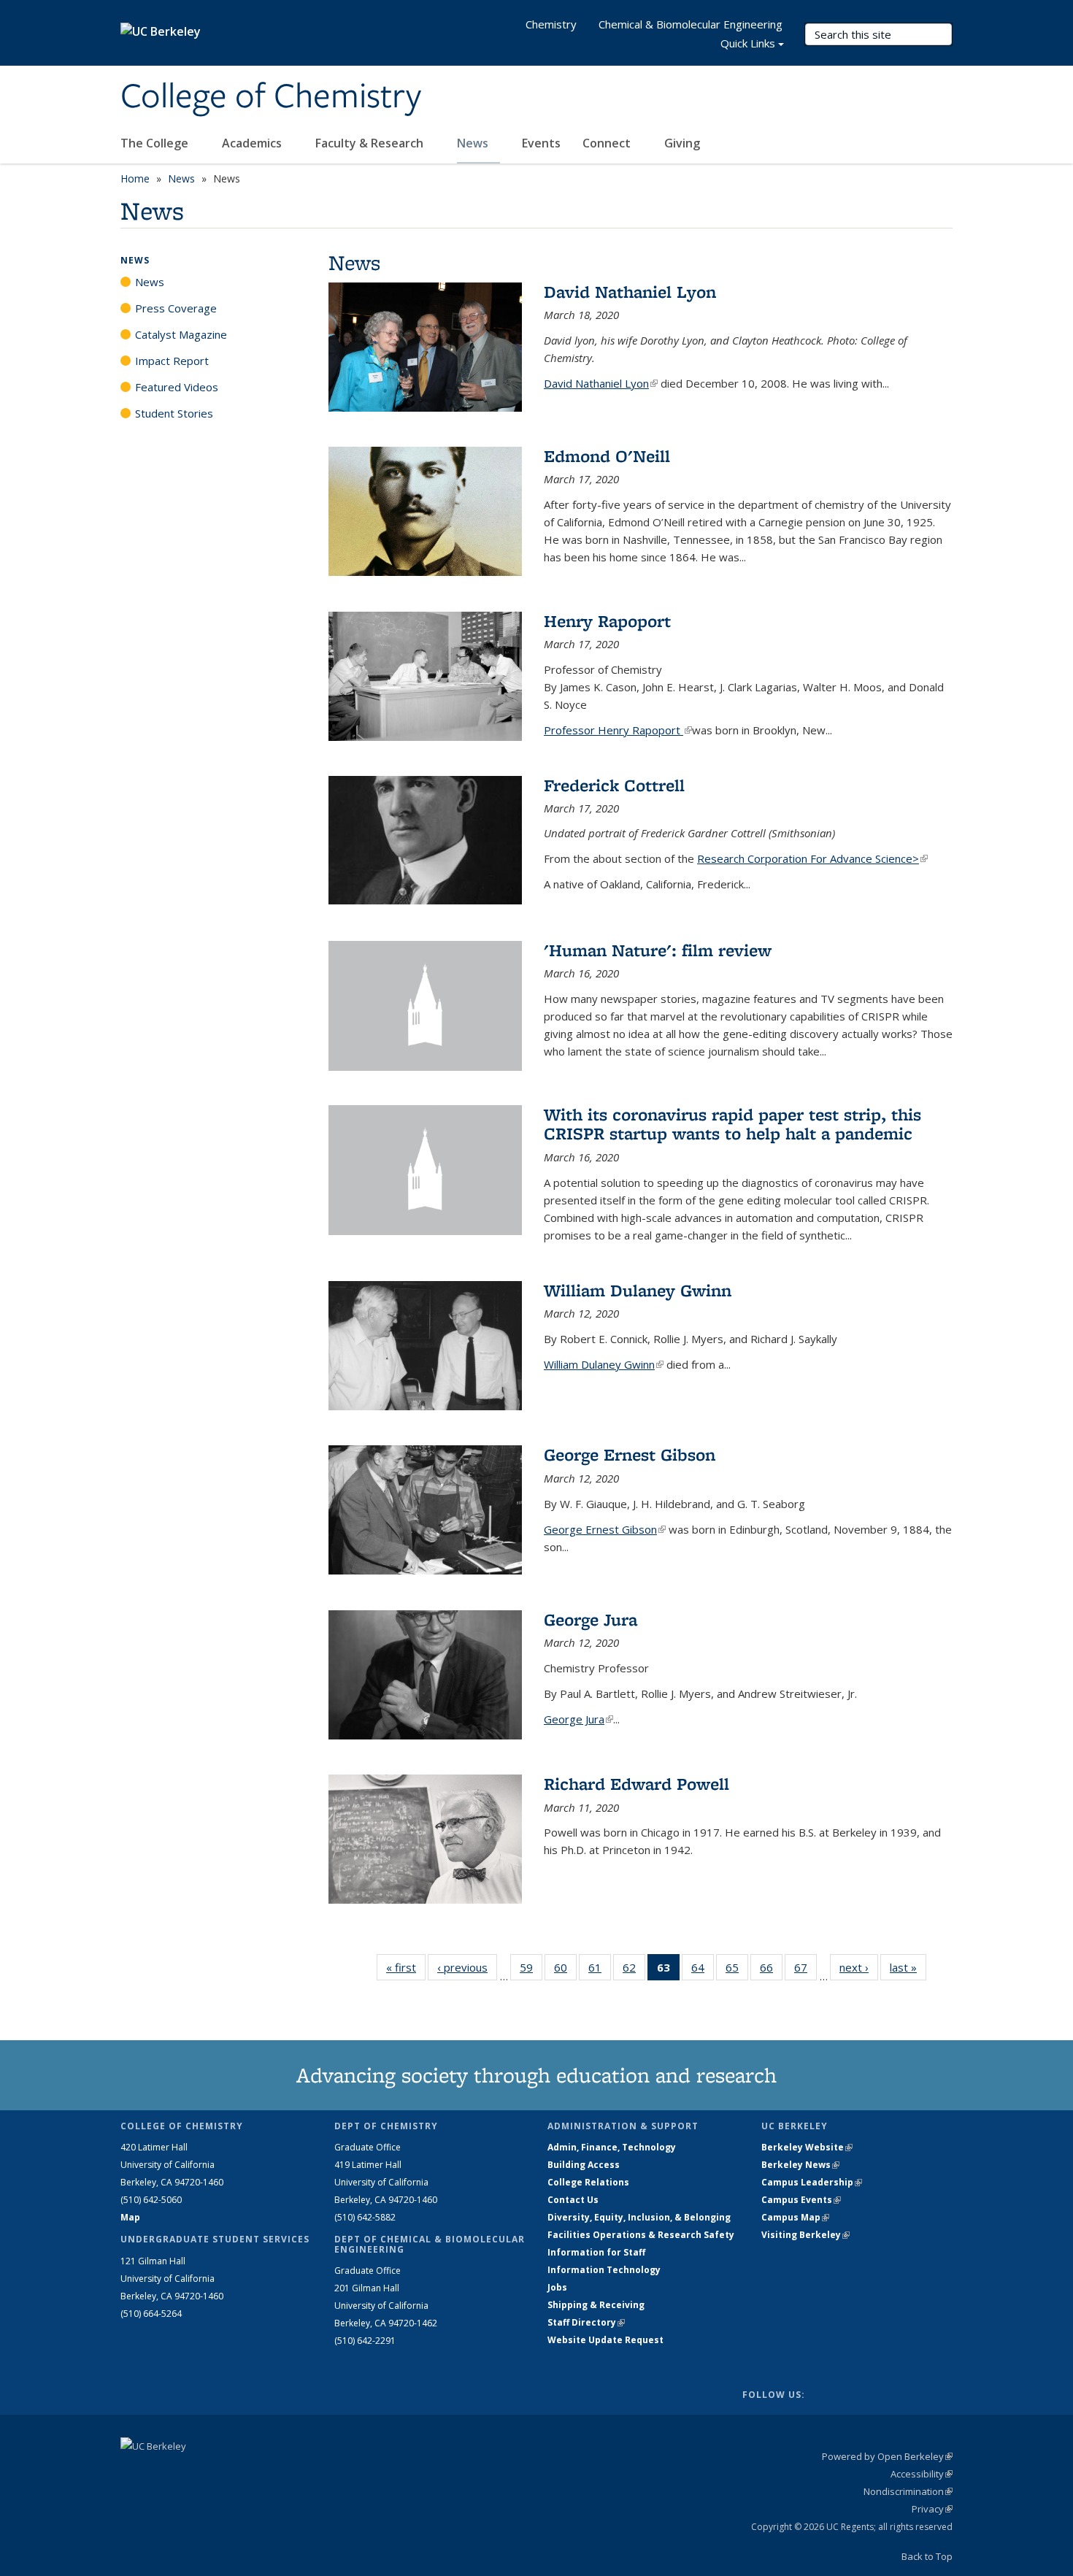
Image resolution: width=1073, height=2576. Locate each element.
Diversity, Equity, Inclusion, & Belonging (639, 2217)
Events (541, 143)
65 (737, 1971)
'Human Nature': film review (658, 950)
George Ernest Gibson (630, 1454)
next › (859, 1967)
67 (805, 1971)
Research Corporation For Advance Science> (812, 858)
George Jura (591, 1619)
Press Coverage (176, 308)
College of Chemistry (271, 97)
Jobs (557, 2287)
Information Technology (604, 2270)
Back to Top (927, 2556)
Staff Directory (586, 2322)
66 (771, 1971)
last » (908, 1967)
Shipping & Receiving (596, 2305)
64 (703, 1971)
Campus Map (795, 2217)
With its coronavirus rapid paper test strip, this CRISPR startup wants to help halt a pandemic (732, 1124)
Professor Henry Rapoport (618, 730)
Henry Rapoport (607, 621)
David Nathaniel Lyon (630, 292)
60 (565, 1971)
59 (531, 1971)
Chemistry (551, 24)
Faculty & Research (371, 143)
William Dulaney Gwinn (638, 1290)
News (474, 143)
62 (634, 1971)
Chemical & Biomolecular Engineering (691, 24)
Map (130, 2217)
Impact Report (172, 361)
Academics (253, 143)
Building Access (584, 2165)
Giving (682, 143)
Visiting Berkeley (805, 2235)
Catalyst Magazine (181, 334)
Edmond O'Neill (607, 456)
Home (135, 178)
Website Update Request (605, 2340)
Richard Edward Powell (637, 1784)
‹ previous (467, 1967)
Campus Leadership (812, 2182)
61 (600, 1971)
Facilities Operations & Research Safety (641, 2235)
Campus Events (801, 2200)
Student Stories (174, 413)
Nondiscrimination (908, 2491)
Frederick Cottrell (614, 785)
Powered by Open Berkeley (887, 2456)
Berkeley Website (807, 2147)
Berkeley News (800, 2165)
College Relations (588, 2182)
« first (406, 1967)
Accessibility (922, 2474)
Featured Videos (177, 387)
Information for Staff (596, 2252)
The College (156, 143)
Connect (608, 143)
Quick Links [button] (748, 43)
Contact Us (573, 2200)
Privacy (932, 2509)
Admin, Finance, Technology (612, 2147)
